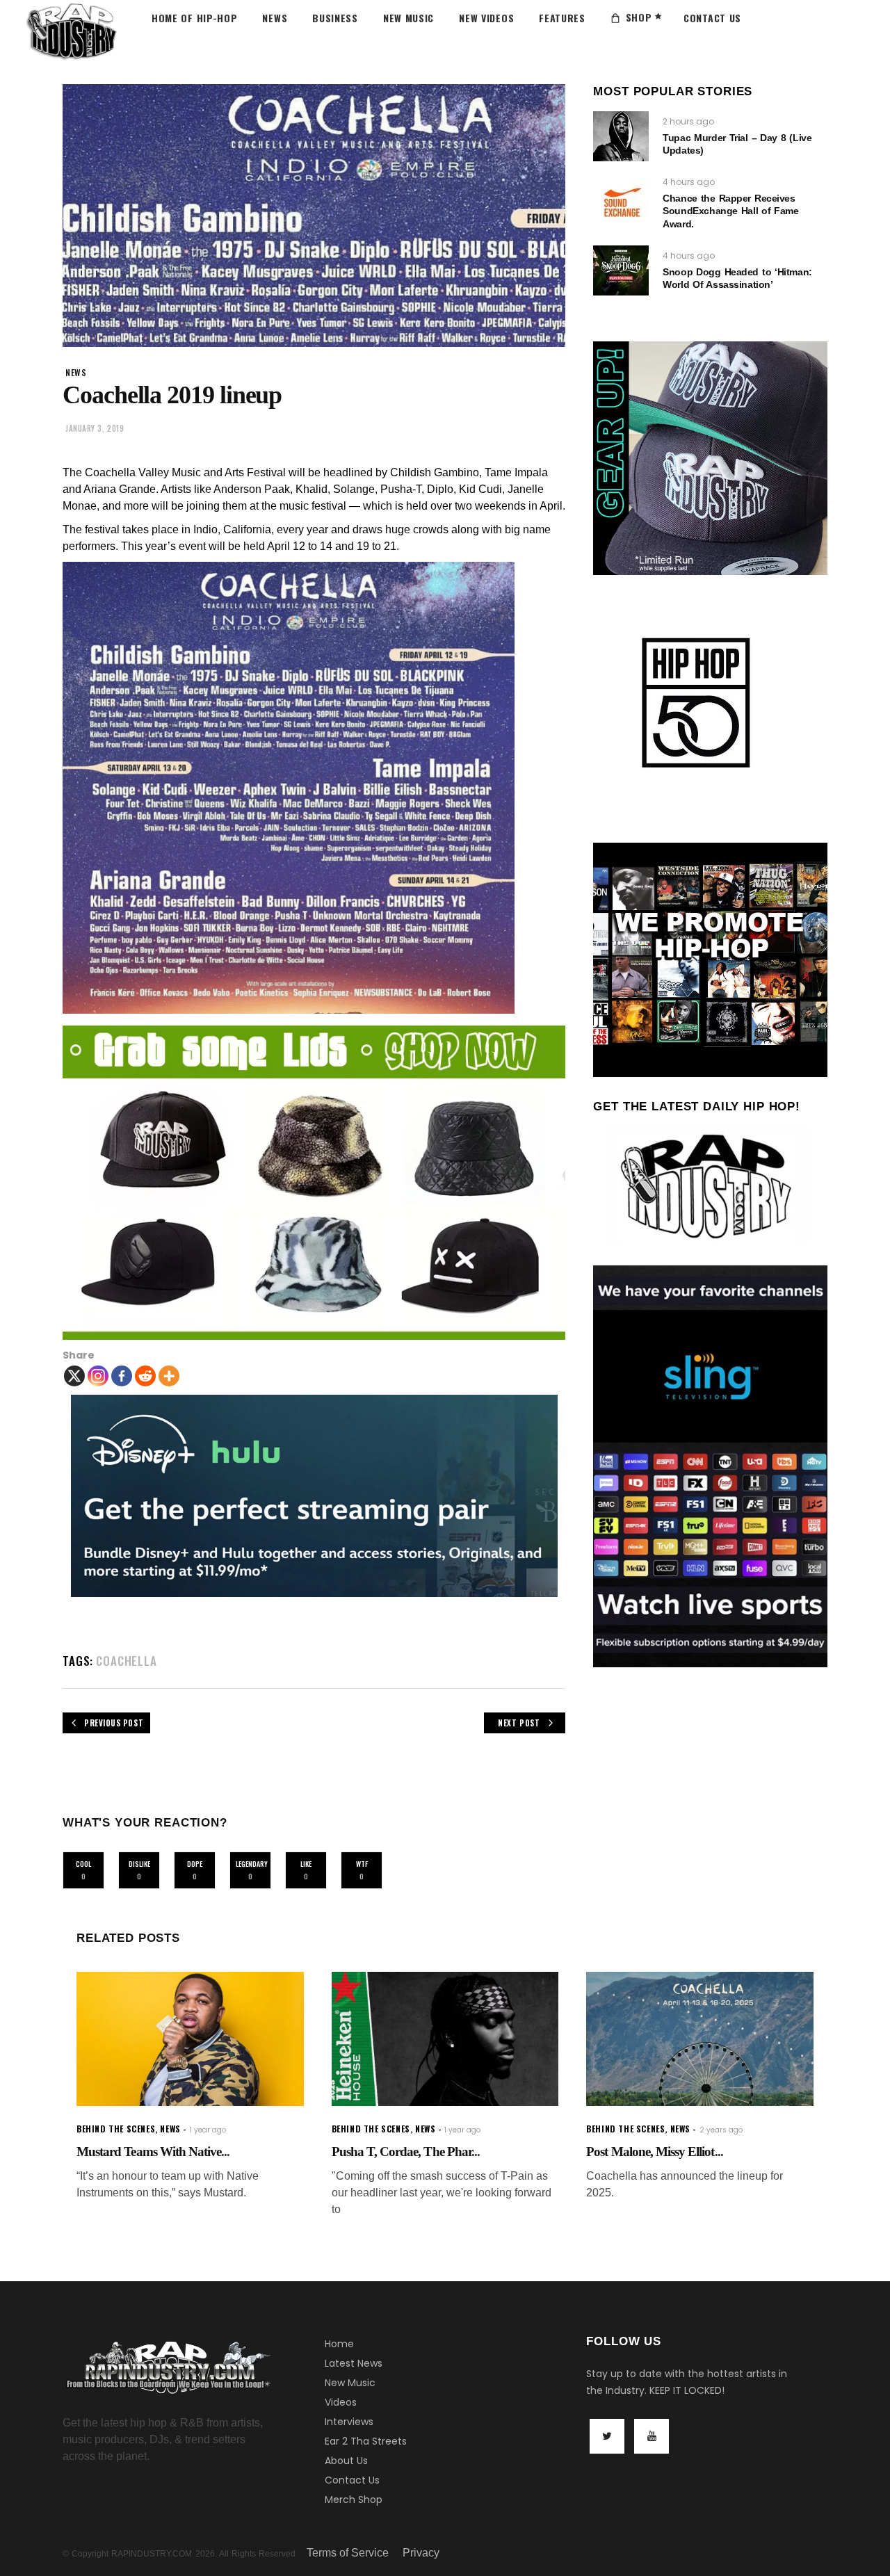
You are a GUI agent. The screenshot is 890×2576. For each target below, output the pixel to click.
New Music (350, 2383)
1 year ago (208, 2130)
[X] (74, 1376)
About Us (346, 2461)
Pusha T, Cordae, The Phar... (406, 2152)
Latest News (354, 2363)
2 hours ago (688, 121)
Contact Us (352, 2480)
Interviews (349, 2422)
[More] (169, 1376)
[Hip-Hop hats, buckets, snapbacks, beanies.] (314, 1183)
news (76, 372)
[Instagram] (98, 1376)
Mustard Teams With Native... (153, 2152)
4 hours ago (689, 182)
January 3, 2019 (95, 428)
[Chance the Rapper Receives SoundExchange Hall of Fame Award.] (621, 203)
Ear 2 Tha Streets (366, 2441)
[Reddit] (145, 1376)
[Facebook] (122, 1376)
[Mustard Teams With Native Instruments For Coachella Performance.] (190, 2039)
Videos (341, 2402)
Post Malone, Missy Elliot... (654, 2152)
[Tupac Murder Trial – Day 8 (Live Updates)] (621, 136)
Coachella (127, 1661)
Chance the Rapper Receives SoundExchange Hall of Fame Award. (730, 211)
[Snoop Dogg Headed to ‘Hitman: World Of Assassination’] (621, 270)
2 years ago (721, 2130)
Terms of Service (348, 2553)
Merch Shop (354, 2500)
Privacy (421, 2553)
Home (339, 2344)
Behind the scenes (116, 2129)
